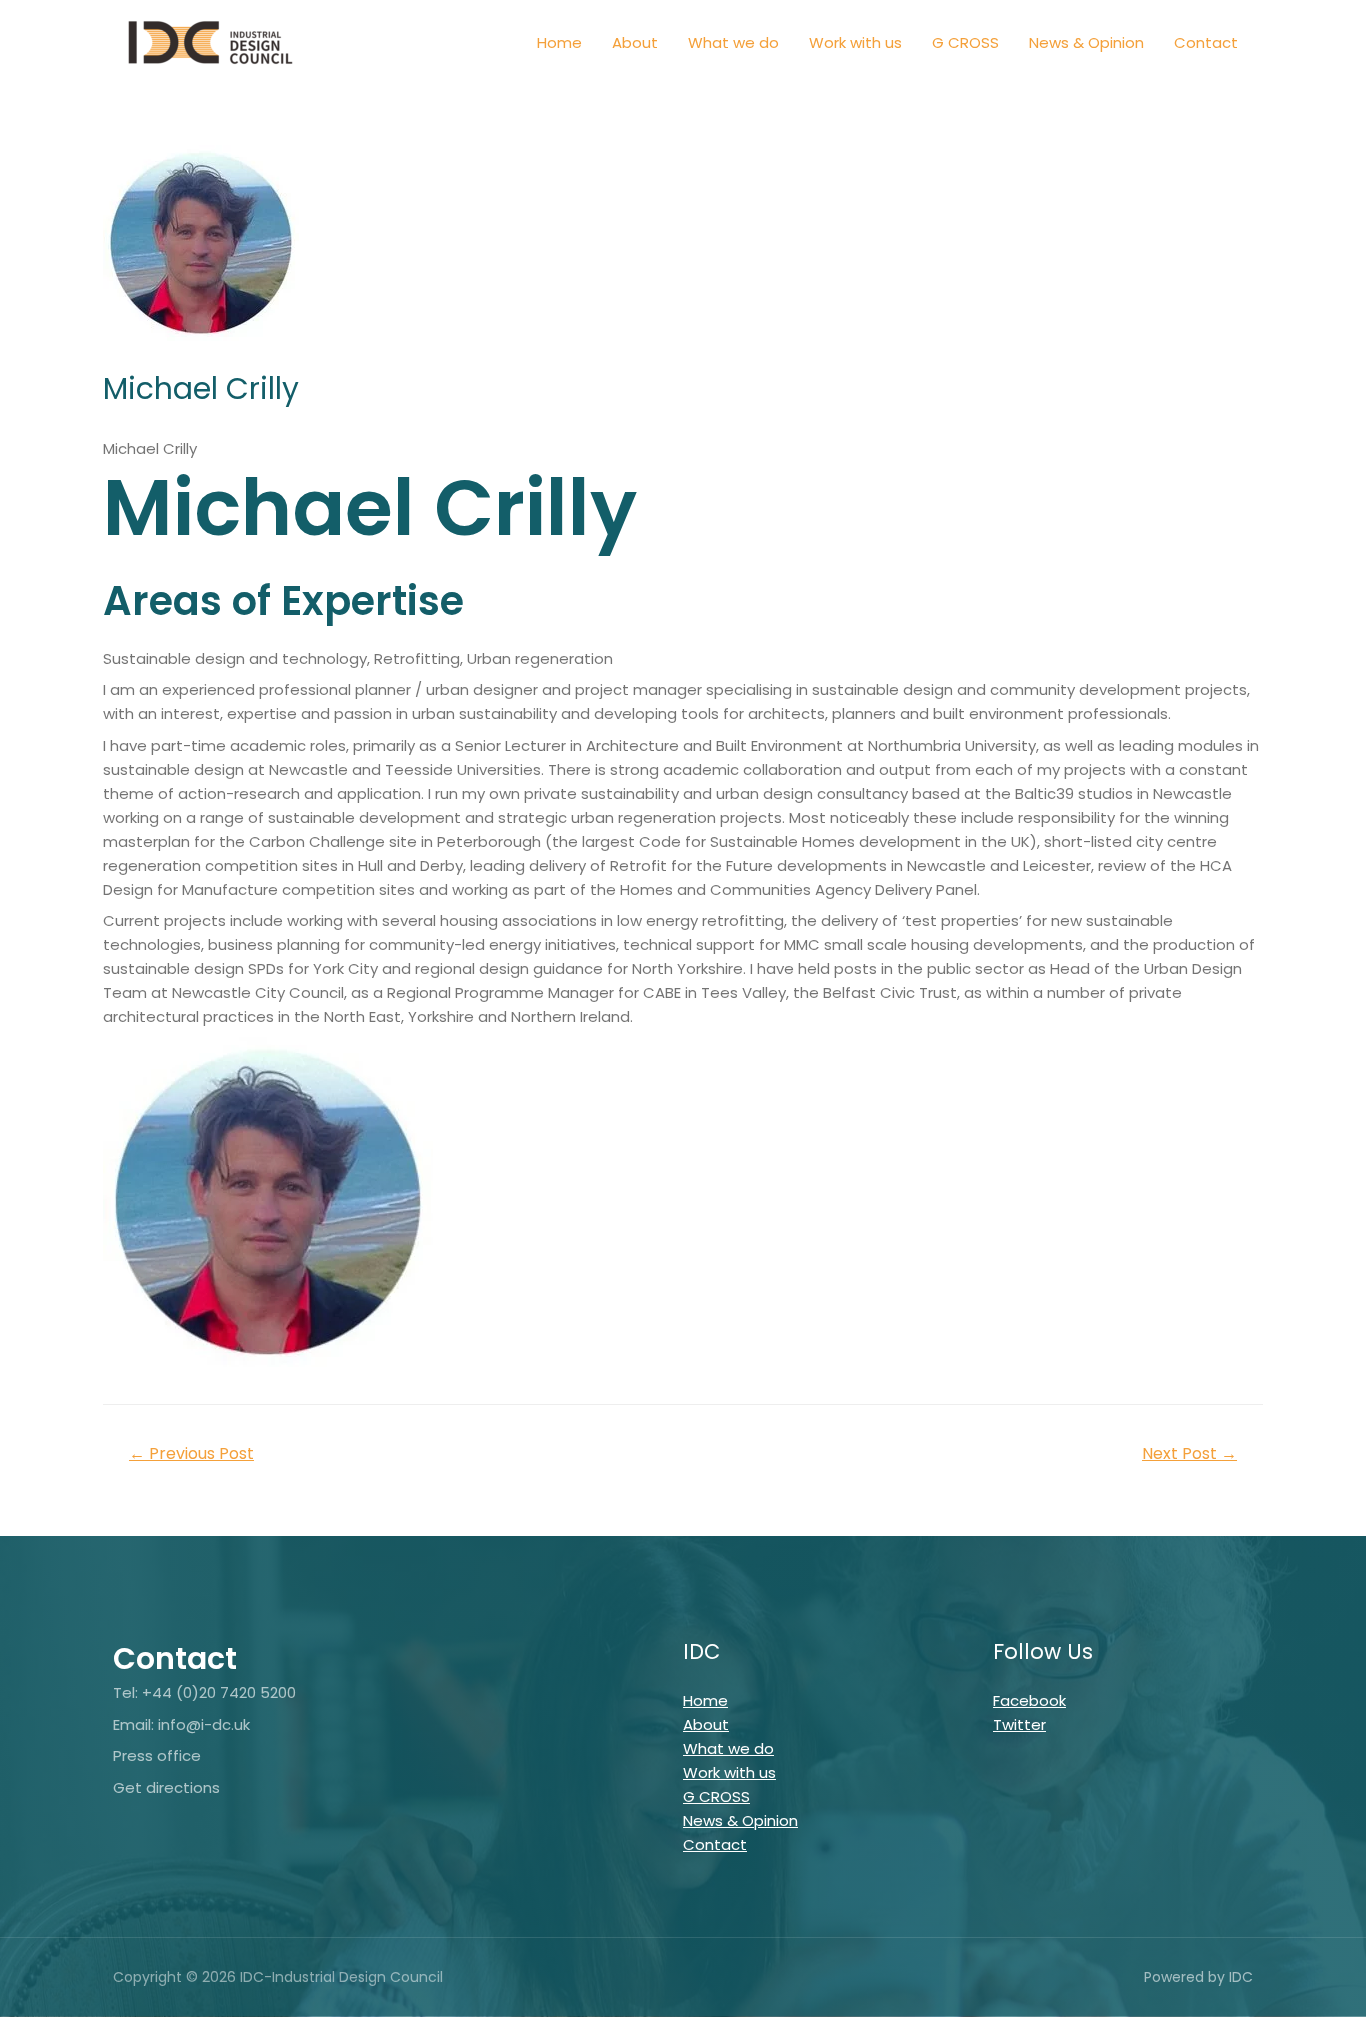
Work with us (855, 42)
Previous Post (191, 1453)
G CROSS (965, 42)
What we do (733, 42)
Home (559, 42)
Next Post (1189, 1453)
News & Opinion (1086, 42)
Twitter (1019, 1724)
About (635, 42)
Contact (1206, 42)
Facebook (1029, 1700)
